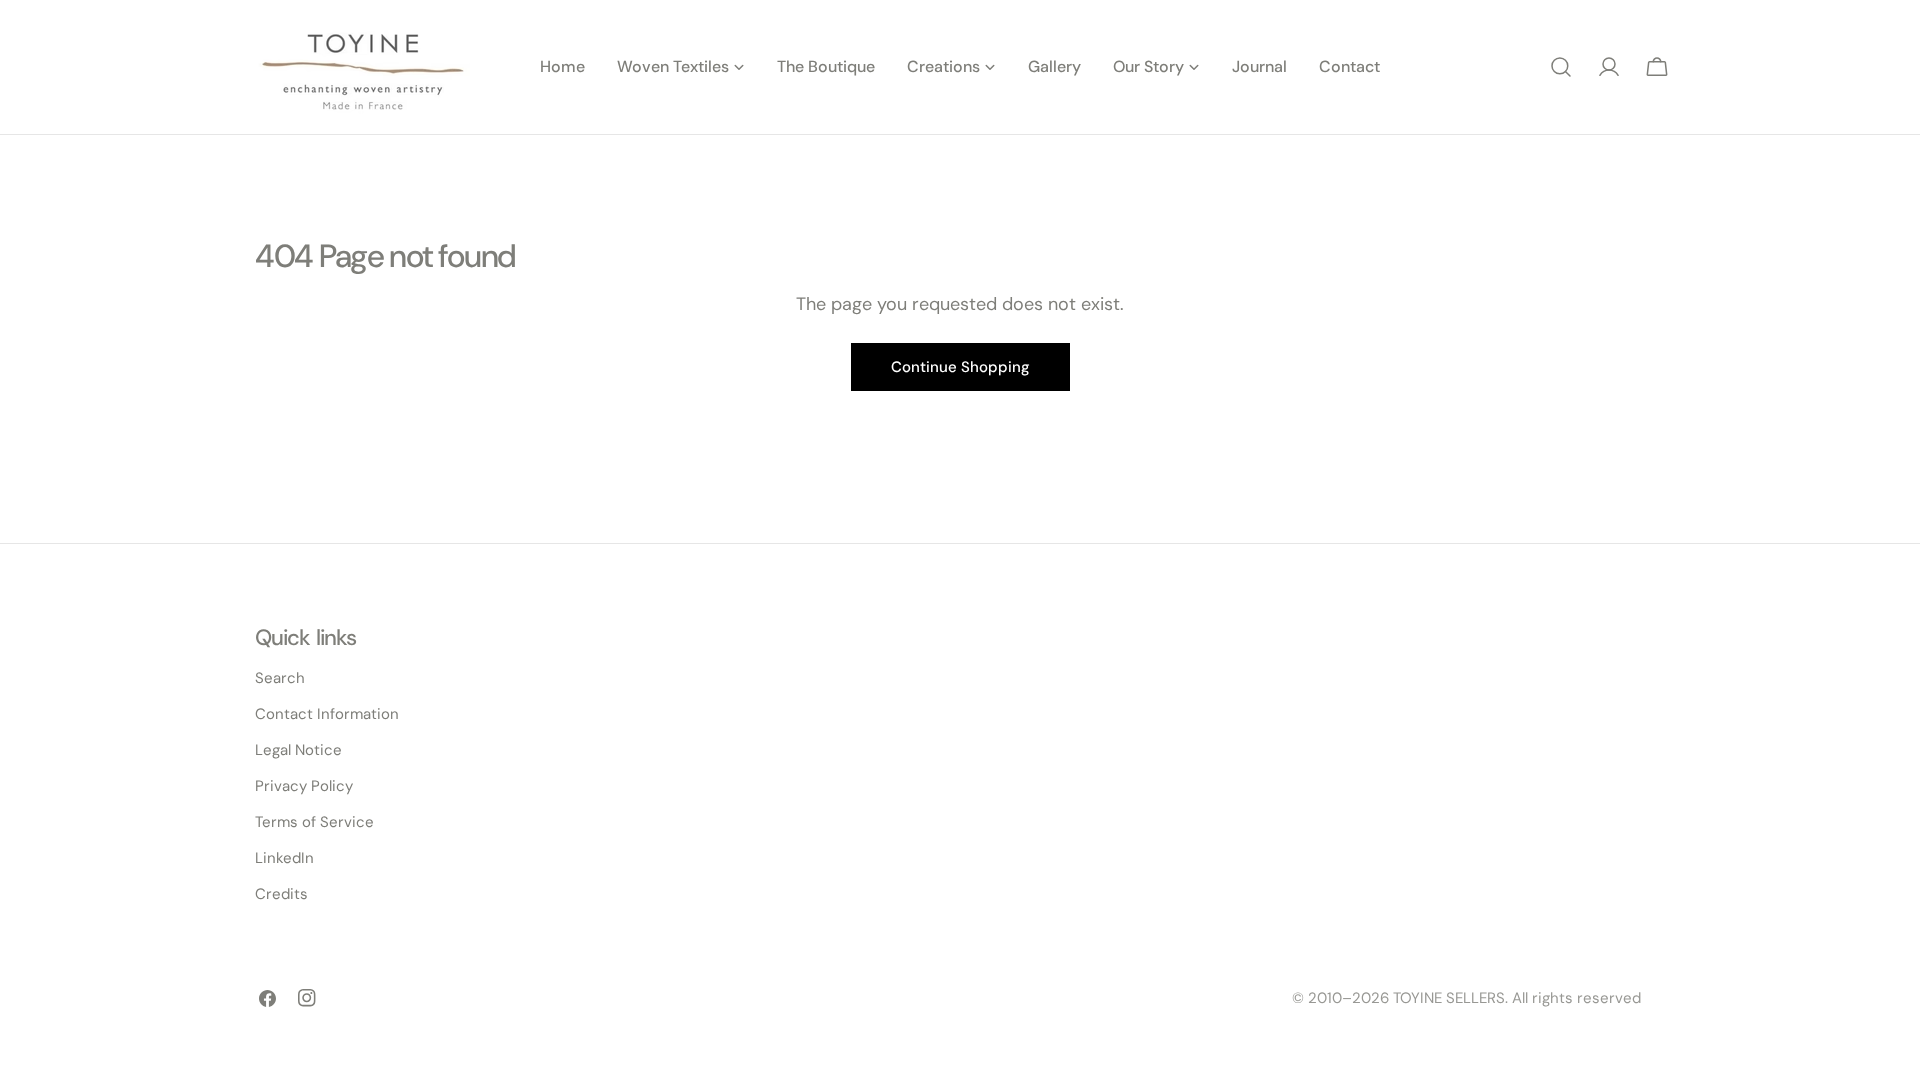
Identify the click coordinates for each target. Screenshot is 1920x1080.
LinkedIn (284, 858)
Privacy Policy (304, 786)
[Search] (1561, 67)
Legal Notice (298, 750)
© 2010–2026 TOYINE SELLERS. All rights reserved (1466, 998)
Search (280, 678)
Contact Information (327, 714)
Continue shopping (960, 367)
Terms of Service (314, 822)
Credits (281, 894)
